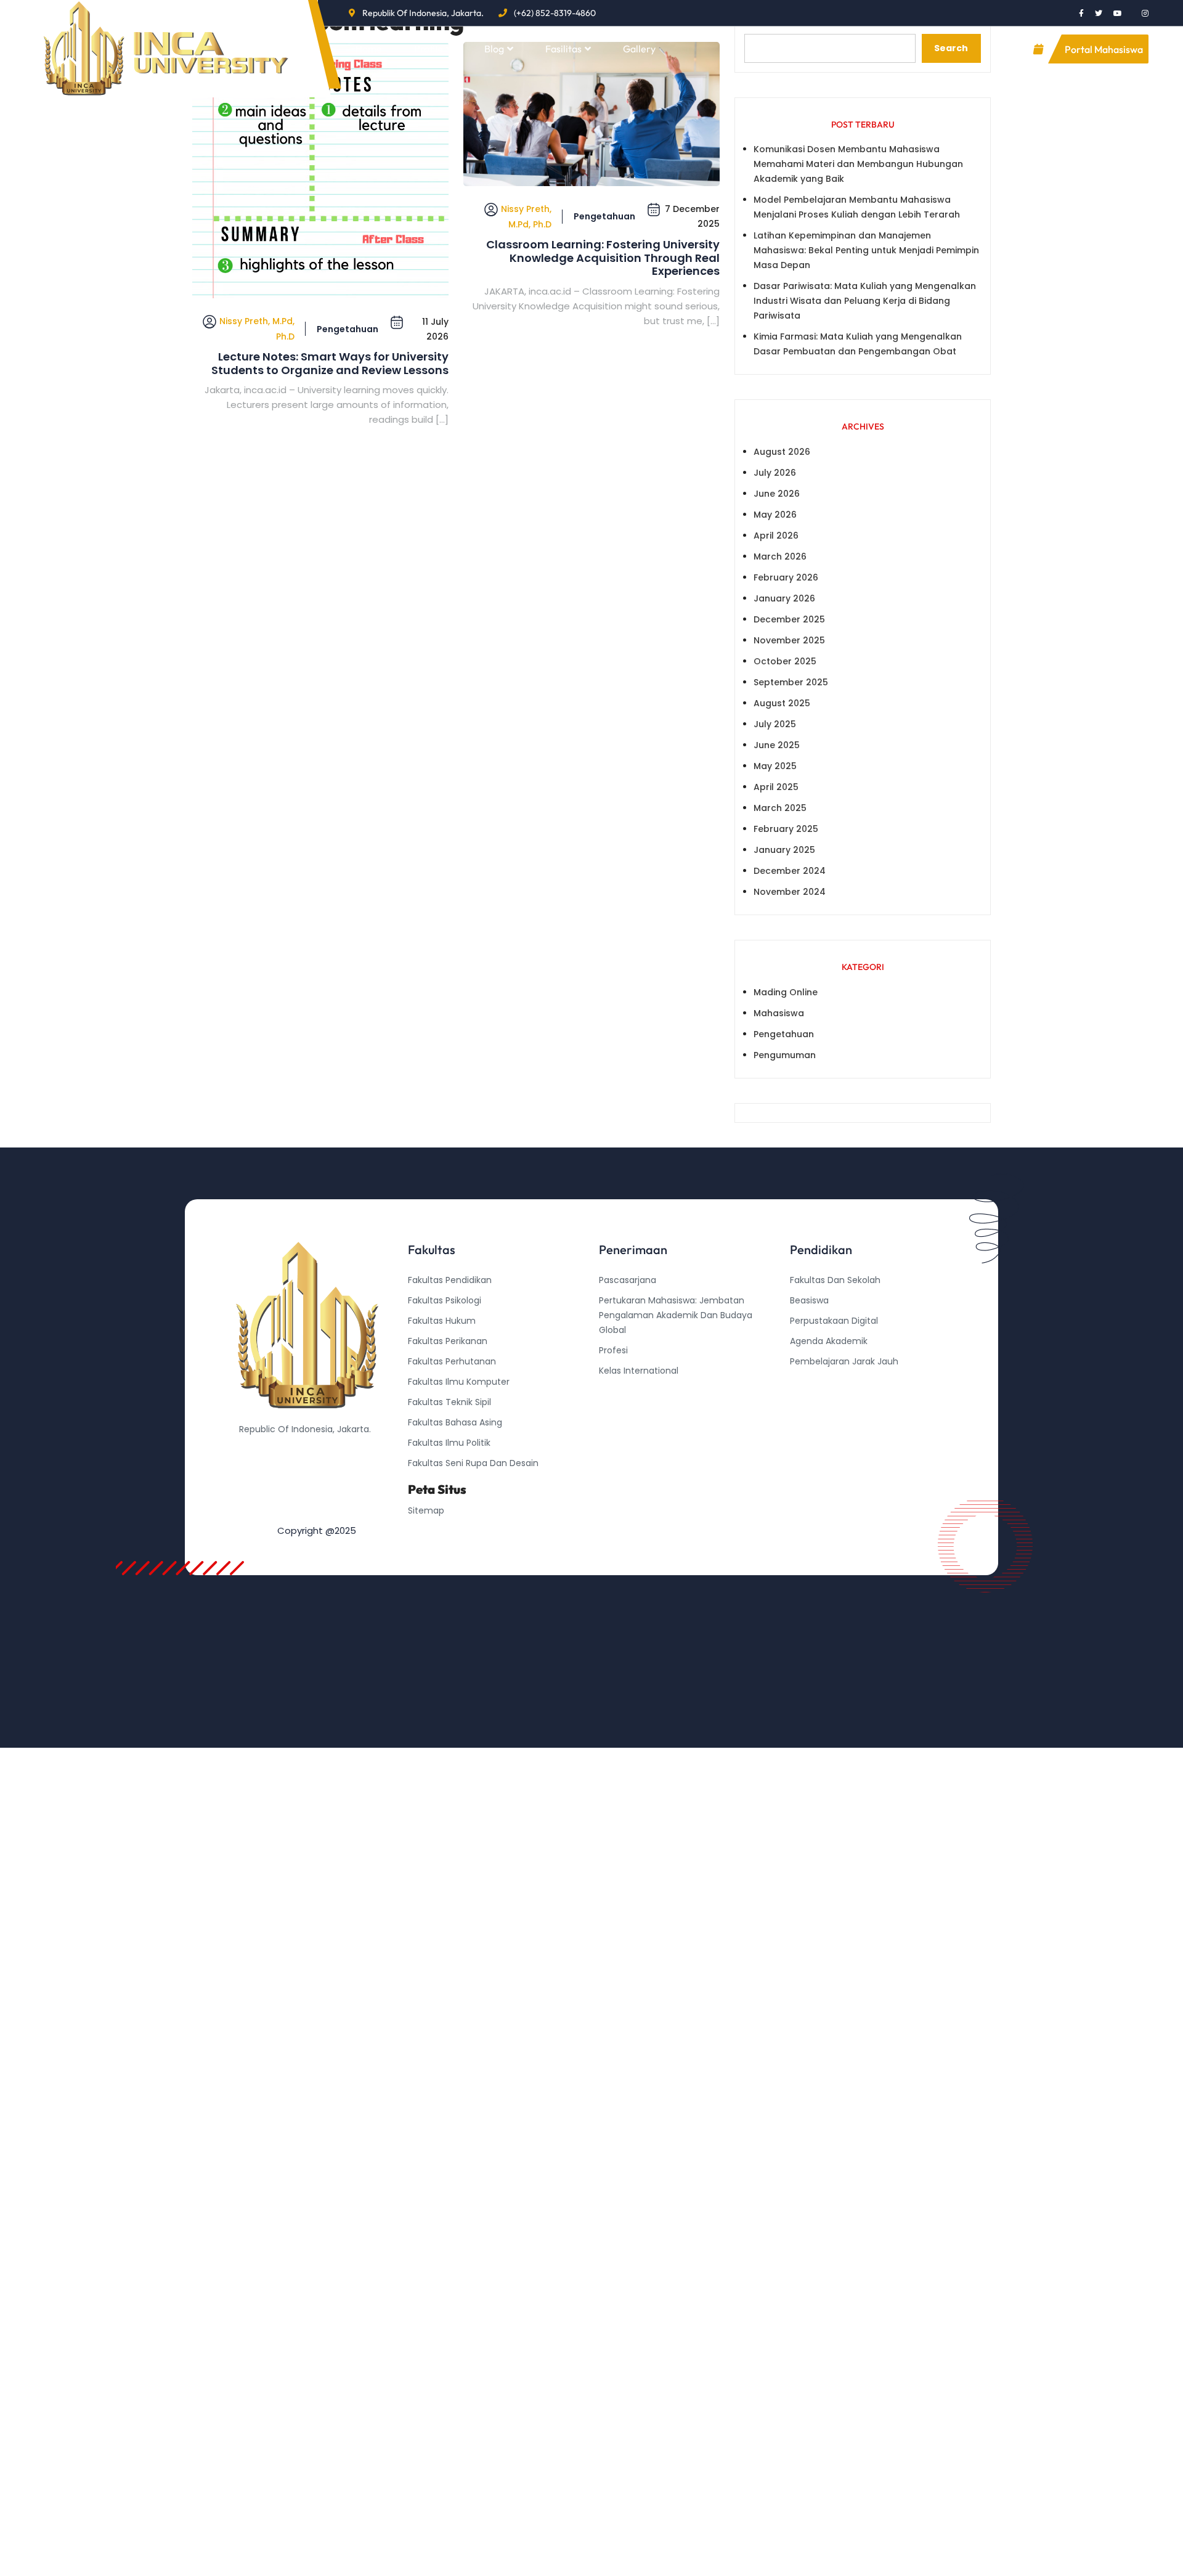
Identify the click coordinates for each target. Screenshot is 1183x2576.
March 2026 (780, 556)
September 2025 (791, 682)
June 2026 (777, 494)
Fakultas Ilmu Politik (449, 1443)
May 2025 (775, 766)
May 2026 (775, 515)
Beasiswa (809, 1300)
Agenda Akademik (829, 1341)
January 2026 (784, 598)
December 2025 (789, 619)
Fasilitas (563, 49)
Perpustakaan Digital (834, 1321)
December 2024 (790, 871)
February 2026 (786, 577)
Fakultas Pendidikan (450, 1280)
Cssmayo (810, 1402)
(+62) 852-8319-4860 (555, 13)
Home (369, 49)
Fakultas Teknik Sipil (449, 1402)
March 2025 (780, 808)
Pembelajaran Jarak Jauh (844, 1361)
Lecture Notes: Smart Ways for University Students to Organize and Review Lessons (330, 363)
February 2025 (786, 829)
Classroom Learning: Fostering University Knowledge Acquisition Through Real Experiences (603, 258)
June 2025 (777, 745)
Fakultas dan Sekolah (835, 1280)
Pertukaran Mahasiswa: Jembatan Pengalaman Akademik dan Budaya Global (676, 1315)
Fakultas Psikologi (445, 1300)
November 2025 (789, 640)
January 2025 (784, 850)
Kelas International (639, 1371)
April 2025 (776, 787)
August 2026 (782, 452)
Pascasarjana (628, 1280)
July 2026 (775, 473)
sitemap (426, 1510)
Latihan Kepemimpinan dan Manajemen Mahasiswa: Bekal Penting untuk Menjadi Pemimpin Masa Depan (866, 250)
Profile (429, 49)
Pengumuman (785, 1055)
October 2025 (785, 661)
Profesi (613, 1350)
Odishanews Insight (831, 1382)
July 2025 (775, 724)
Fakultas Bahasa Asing (455, 1422)
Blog (494, 49)
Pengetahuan (348, 329)
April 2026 (776, 536)
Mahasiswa (779, 1013)
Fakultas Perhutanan (452, 1361)
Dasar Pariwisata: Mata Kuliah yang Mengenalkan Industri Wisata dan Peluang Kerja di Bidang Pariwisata (865, 301)
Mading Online (786, 992)
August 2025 (782, 703)
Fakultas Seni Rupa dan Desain (473, 1463)
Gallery (639, 49)
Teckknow (811, 1422)
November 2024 (790, 892)
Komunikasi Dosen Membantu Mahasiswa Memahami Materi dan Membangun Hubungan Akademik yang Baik (858, 164)
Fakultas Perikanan (448, 1341)
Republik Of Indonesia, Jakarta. (423, 13)
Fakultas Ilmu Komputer (459, 1382)
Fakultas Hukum (442, 1321)
